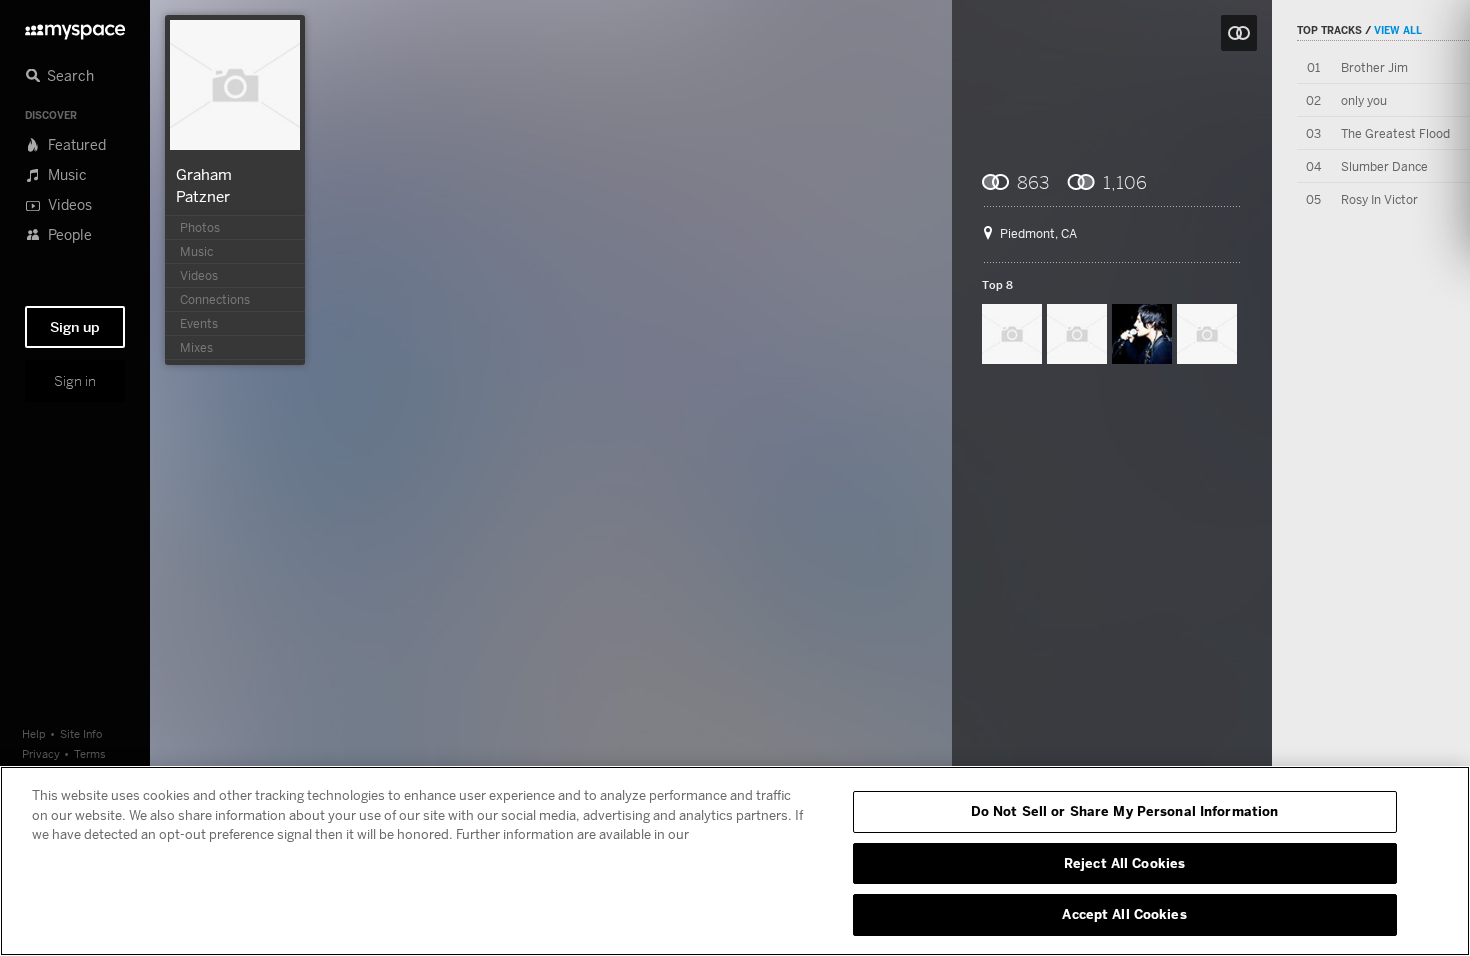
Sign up (75, 327)
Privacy (41, 753)
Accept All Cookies (1124, 914)
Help (34, 733)
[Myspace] (75, 26)
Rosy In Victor (1379, 199)
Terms (90, 753)
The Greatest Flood (1395, 133)
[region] (735, 861)
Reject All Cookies (1124, 863)
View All (1398, 30)
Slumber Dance (1384, 166)
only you (1364, 100)
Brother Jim (1374, 67)
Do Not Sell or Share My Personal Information (1125, 811)
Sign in (75, 381)
